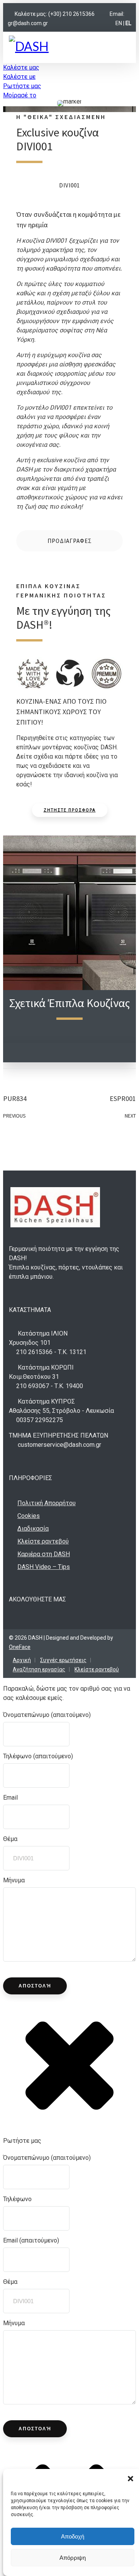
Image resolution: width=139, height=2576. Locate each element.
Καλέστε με (19, 77)
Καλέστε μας (21, 67)
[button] (131, 2479)
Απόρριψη (73, 2558)
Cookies (29, 1516)
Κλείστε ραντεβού (43, 1541)
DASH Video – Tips (44, 1567)
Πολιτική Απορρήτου (47, 1503)
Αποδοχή (73, 2536)
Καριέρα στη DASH (44, 1554)
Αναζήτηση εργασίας (39, 1669)
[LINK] (102, 14)
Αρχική (22, 1660)
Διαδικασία (33, 1529)
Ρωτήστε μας (22, 86)
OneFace (20, 1647)
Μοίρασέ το (20, 95)
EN (119, 23)
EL (128, 23)
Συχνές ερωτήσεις (63, 1660)
